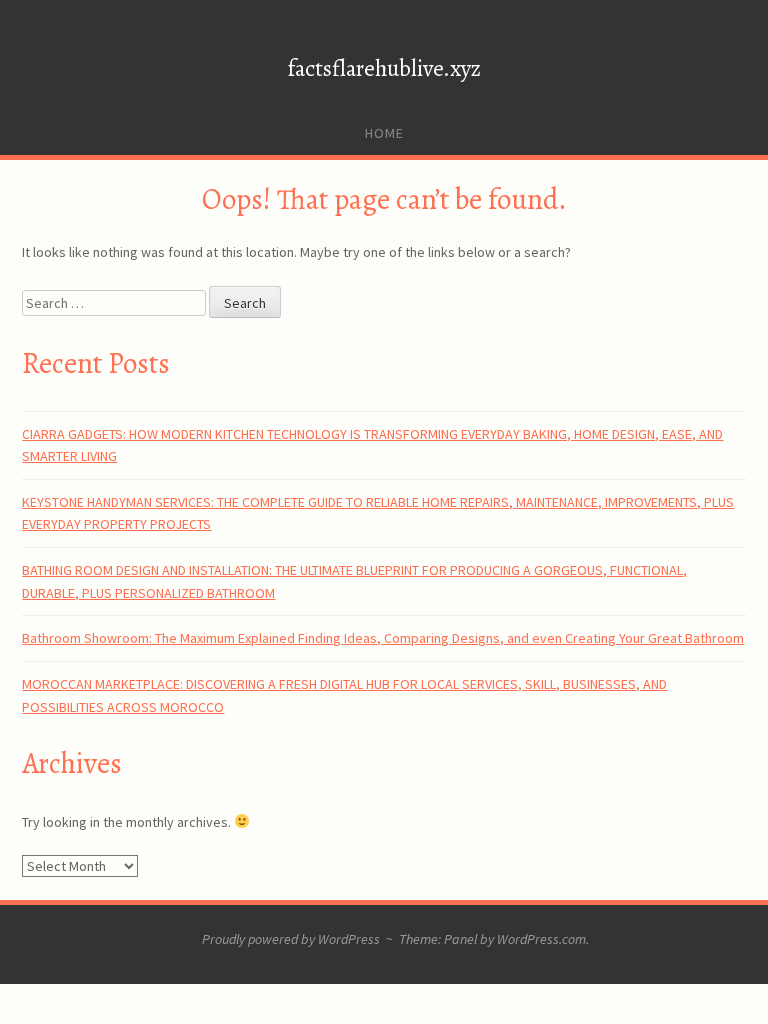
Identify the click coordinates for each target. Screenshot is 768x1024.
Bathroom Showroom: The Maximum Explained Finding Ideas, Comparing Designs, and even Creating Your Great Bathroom (383, 638)
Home (384, 133)
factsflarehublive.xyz (384, 68)
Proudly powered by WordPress (291, 939)
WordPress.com (541, 939)
